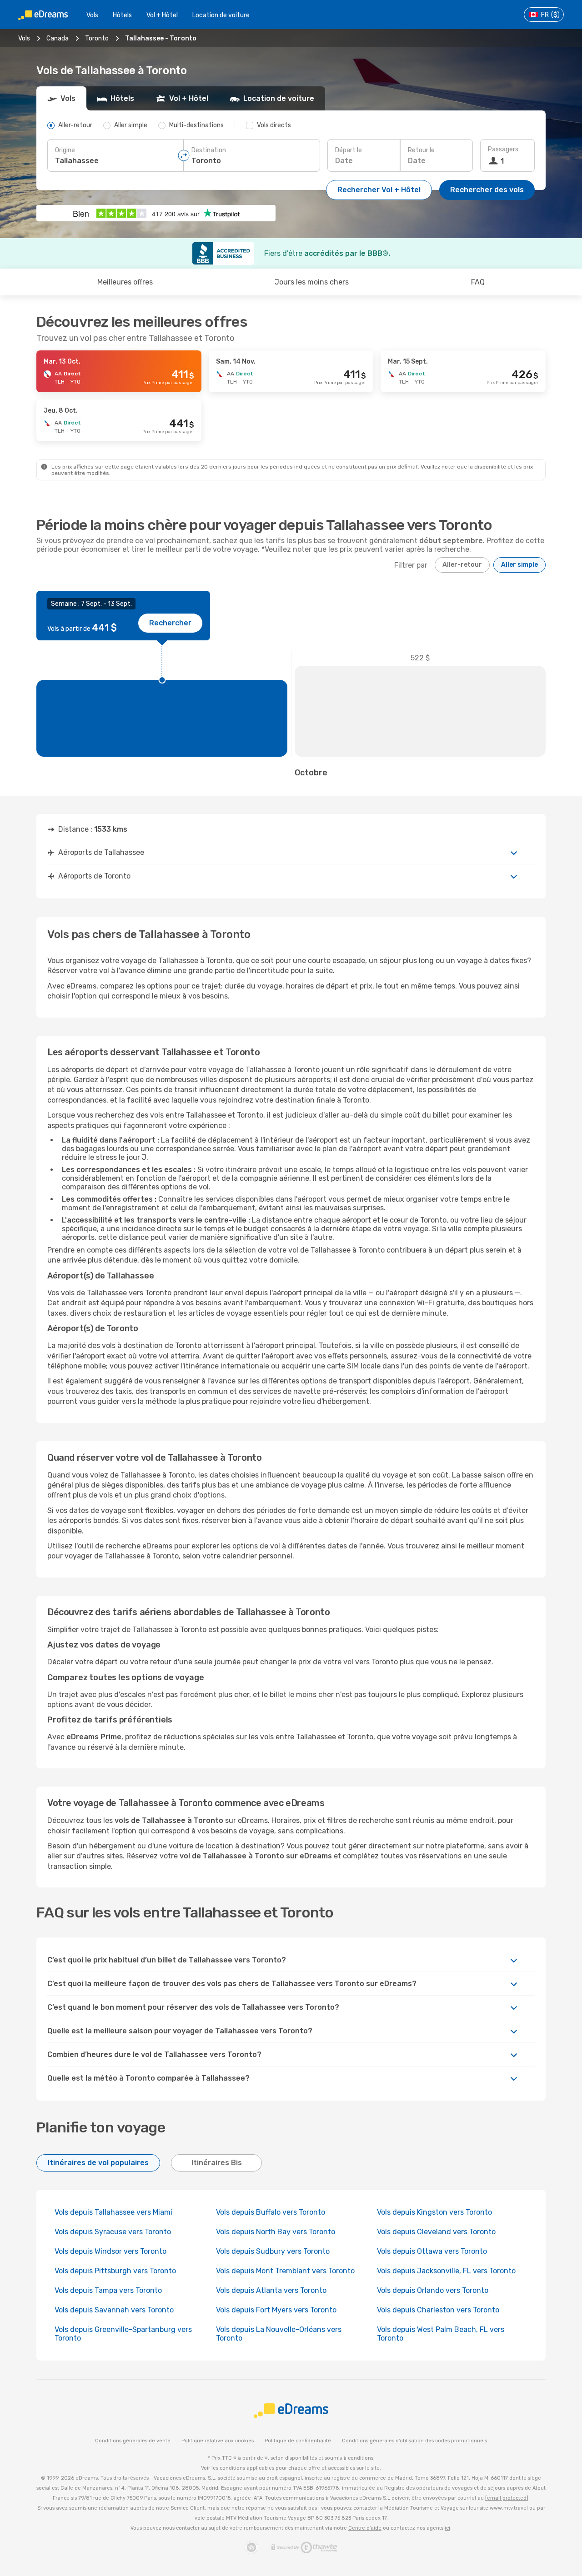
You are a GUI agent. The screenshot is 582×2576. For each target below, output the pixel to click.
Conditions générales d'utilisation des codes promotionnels (414, 2441)
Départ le (349, 150)
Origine (65, 150)
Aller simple (519, 565)
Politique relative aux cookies (218, 2441)
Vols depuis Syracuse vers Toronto (113, 2232)
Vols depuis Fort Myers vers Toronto (276, 2310)
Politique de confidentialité (298, 2441)
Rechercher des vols (487, 190)
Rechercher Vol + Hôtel (379, 190)
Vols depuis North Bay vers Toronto (276, 2232)
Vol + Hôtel (162, 15)
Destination (209, 150)
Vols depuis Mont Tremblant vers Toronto (285, 2271)
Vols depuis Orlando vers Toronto (433, 2290)
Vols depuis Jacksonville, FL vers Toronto (446, 2271)
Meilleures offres (125, 282)
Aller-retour (462, 565)
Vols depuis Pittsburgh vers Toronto (115, 2271)
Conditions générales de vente (133, 2441)
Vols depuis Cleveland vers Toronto (436, 2232)
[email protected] (507, 2498)
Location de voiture (221, 15)
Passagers (503, 149)
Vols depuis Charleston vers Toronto (438, 2310)
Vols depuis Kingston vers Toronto (434, 2212)
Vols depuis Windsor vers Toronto (110, 2251)
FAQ (478, 282)
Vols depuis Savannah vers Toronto (114, 2310)
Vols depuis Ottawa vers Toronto (432, 2251)
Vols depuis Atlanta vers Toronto (271, 2290)
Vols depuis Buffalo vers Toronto (271, 2212)
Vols (92, 15)
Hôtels (122, 15)
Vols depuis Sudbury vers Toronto (273, 2251)
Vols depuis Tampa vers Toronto (108, 2290)
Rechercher (170, 623)
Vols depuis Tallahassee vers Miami (113, 2212)
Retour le (421, 150)
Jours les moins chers (312, 282)
